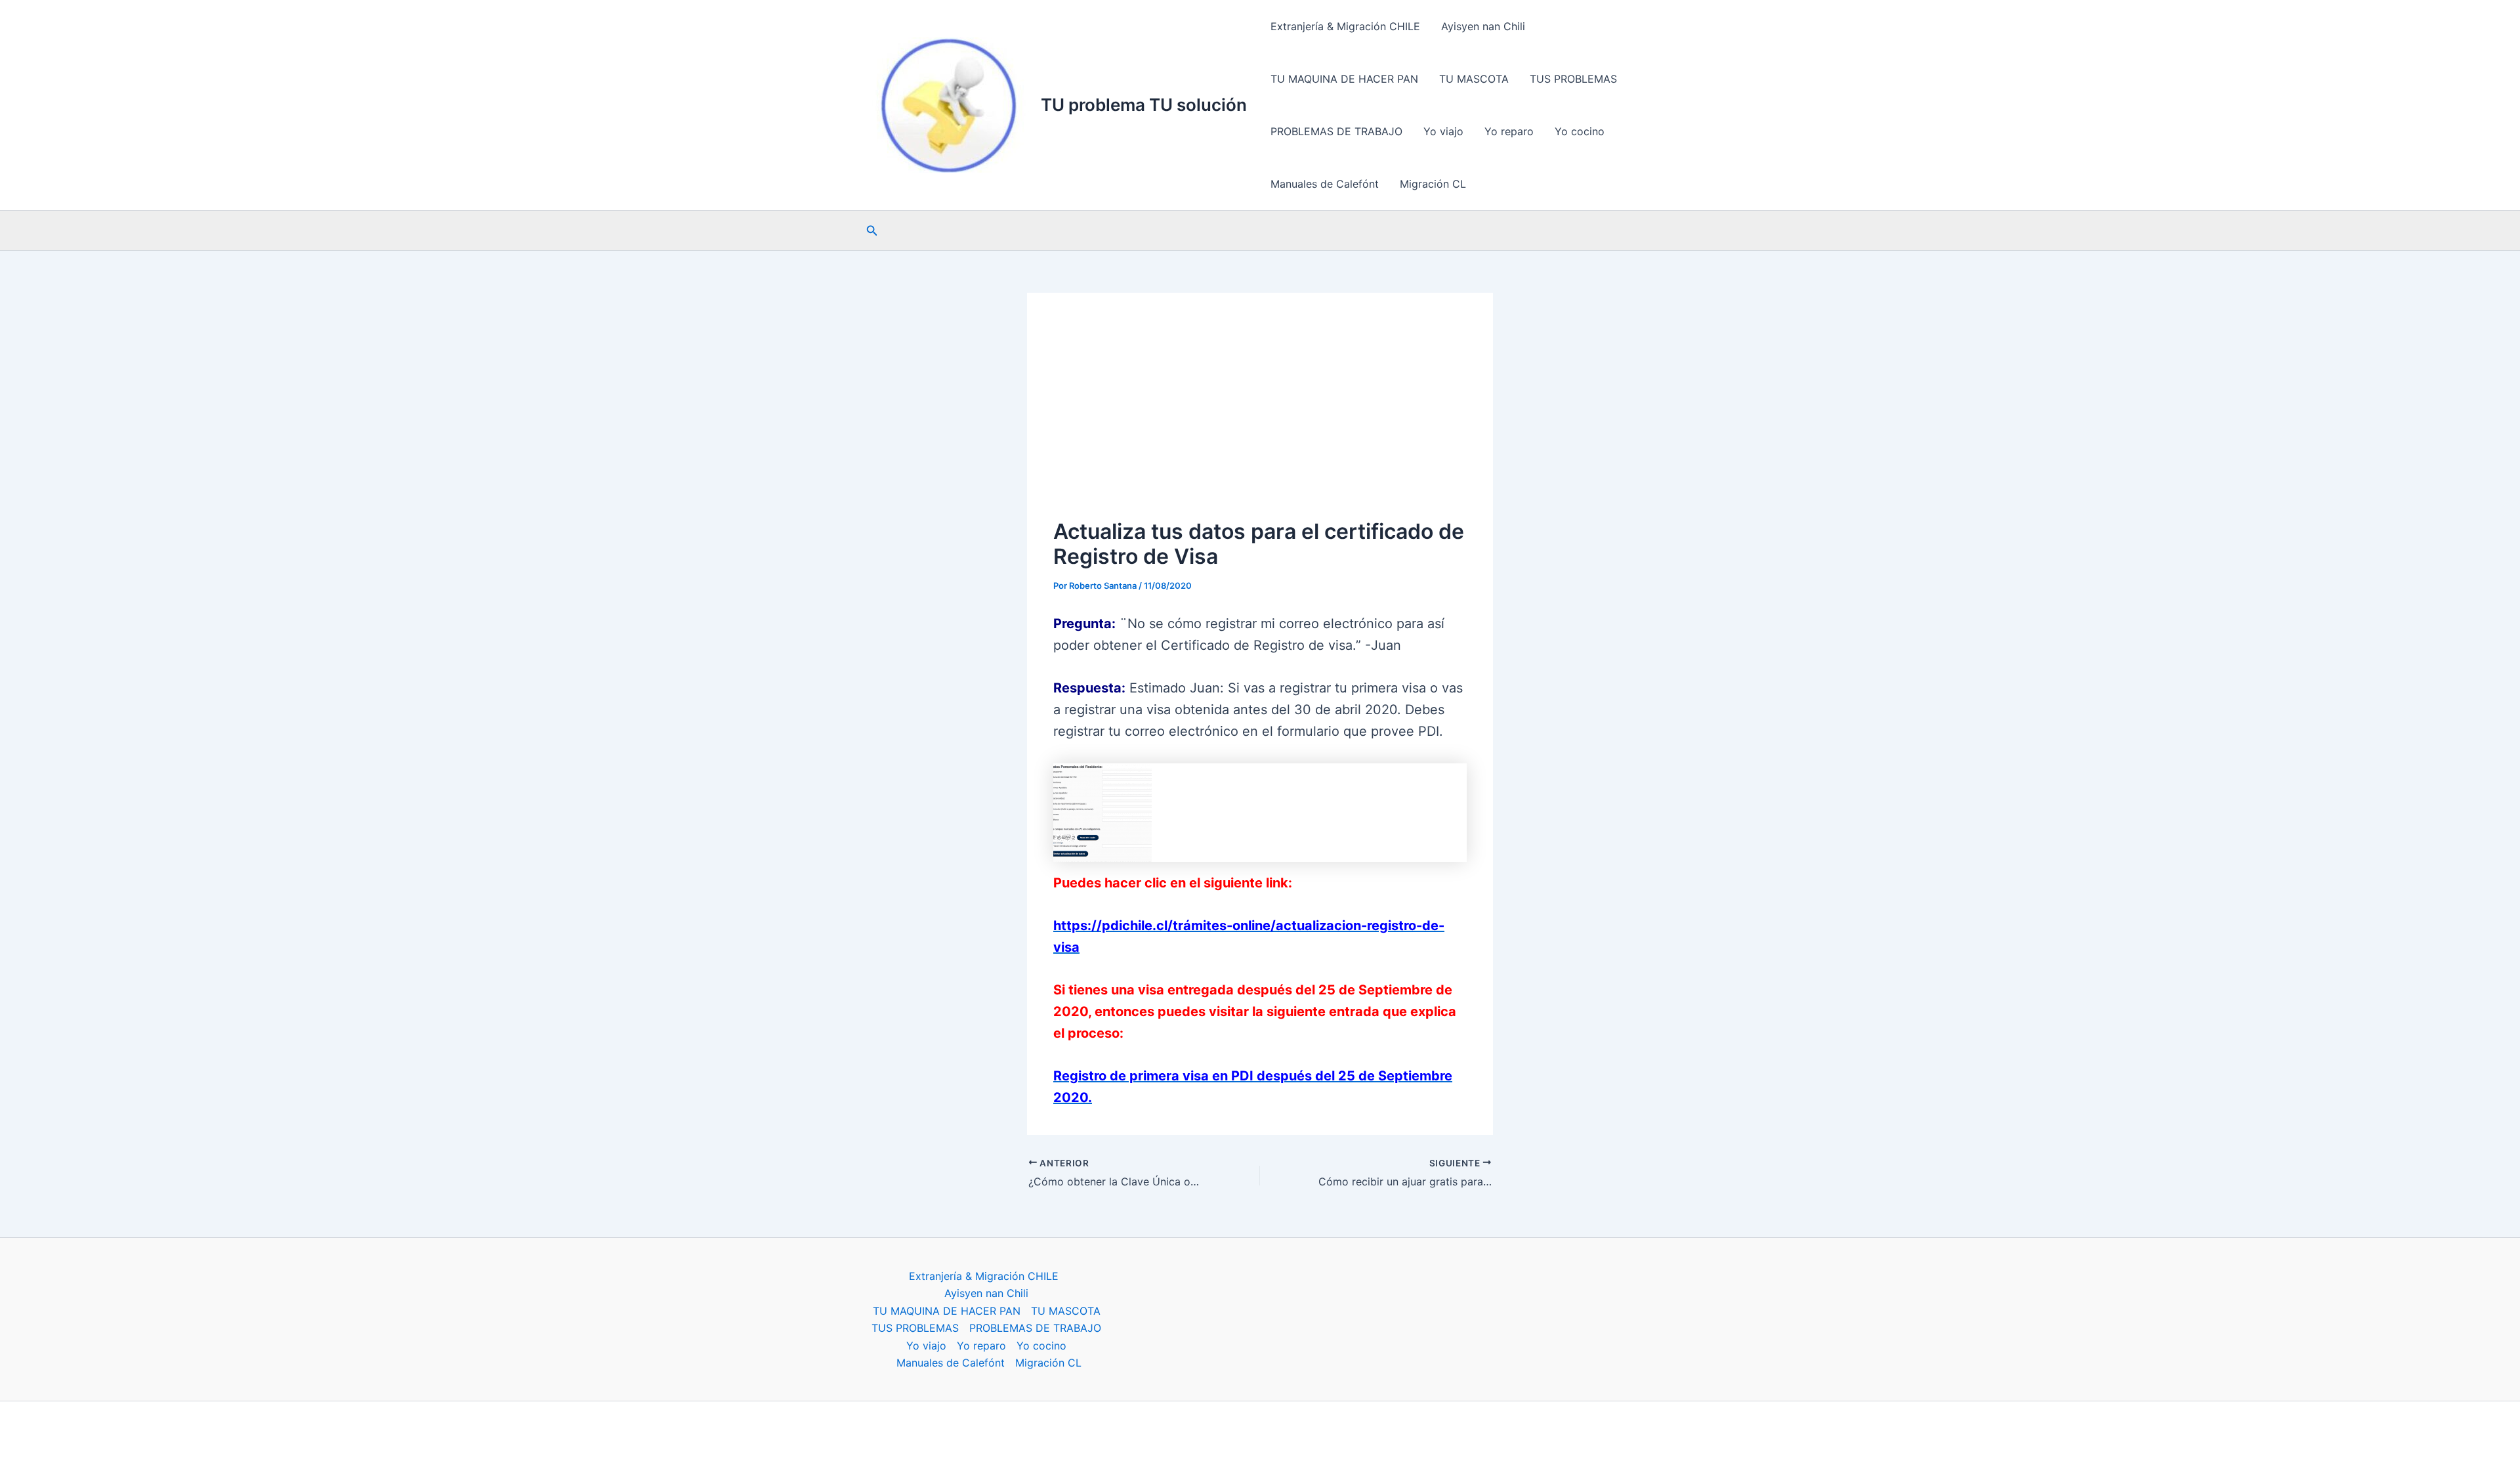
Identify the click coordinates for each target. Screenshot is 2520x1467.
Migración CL (1433, 184)
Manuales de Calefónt (1325, 184)
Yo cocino (1580, 131)
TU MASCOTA (1474, 79)
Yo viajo (1443, 131)
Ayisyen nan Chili (1483, 26)
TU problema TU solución (1144, 105)
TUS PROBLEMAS (1573, 79)
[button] (872, 231)
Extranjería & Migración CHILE (1345, 26)
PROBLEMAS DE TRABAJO (1336, 131)
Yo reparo (1509, 131)
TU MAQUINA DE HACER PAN (1344, 79)
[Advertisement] (1260, 417)
